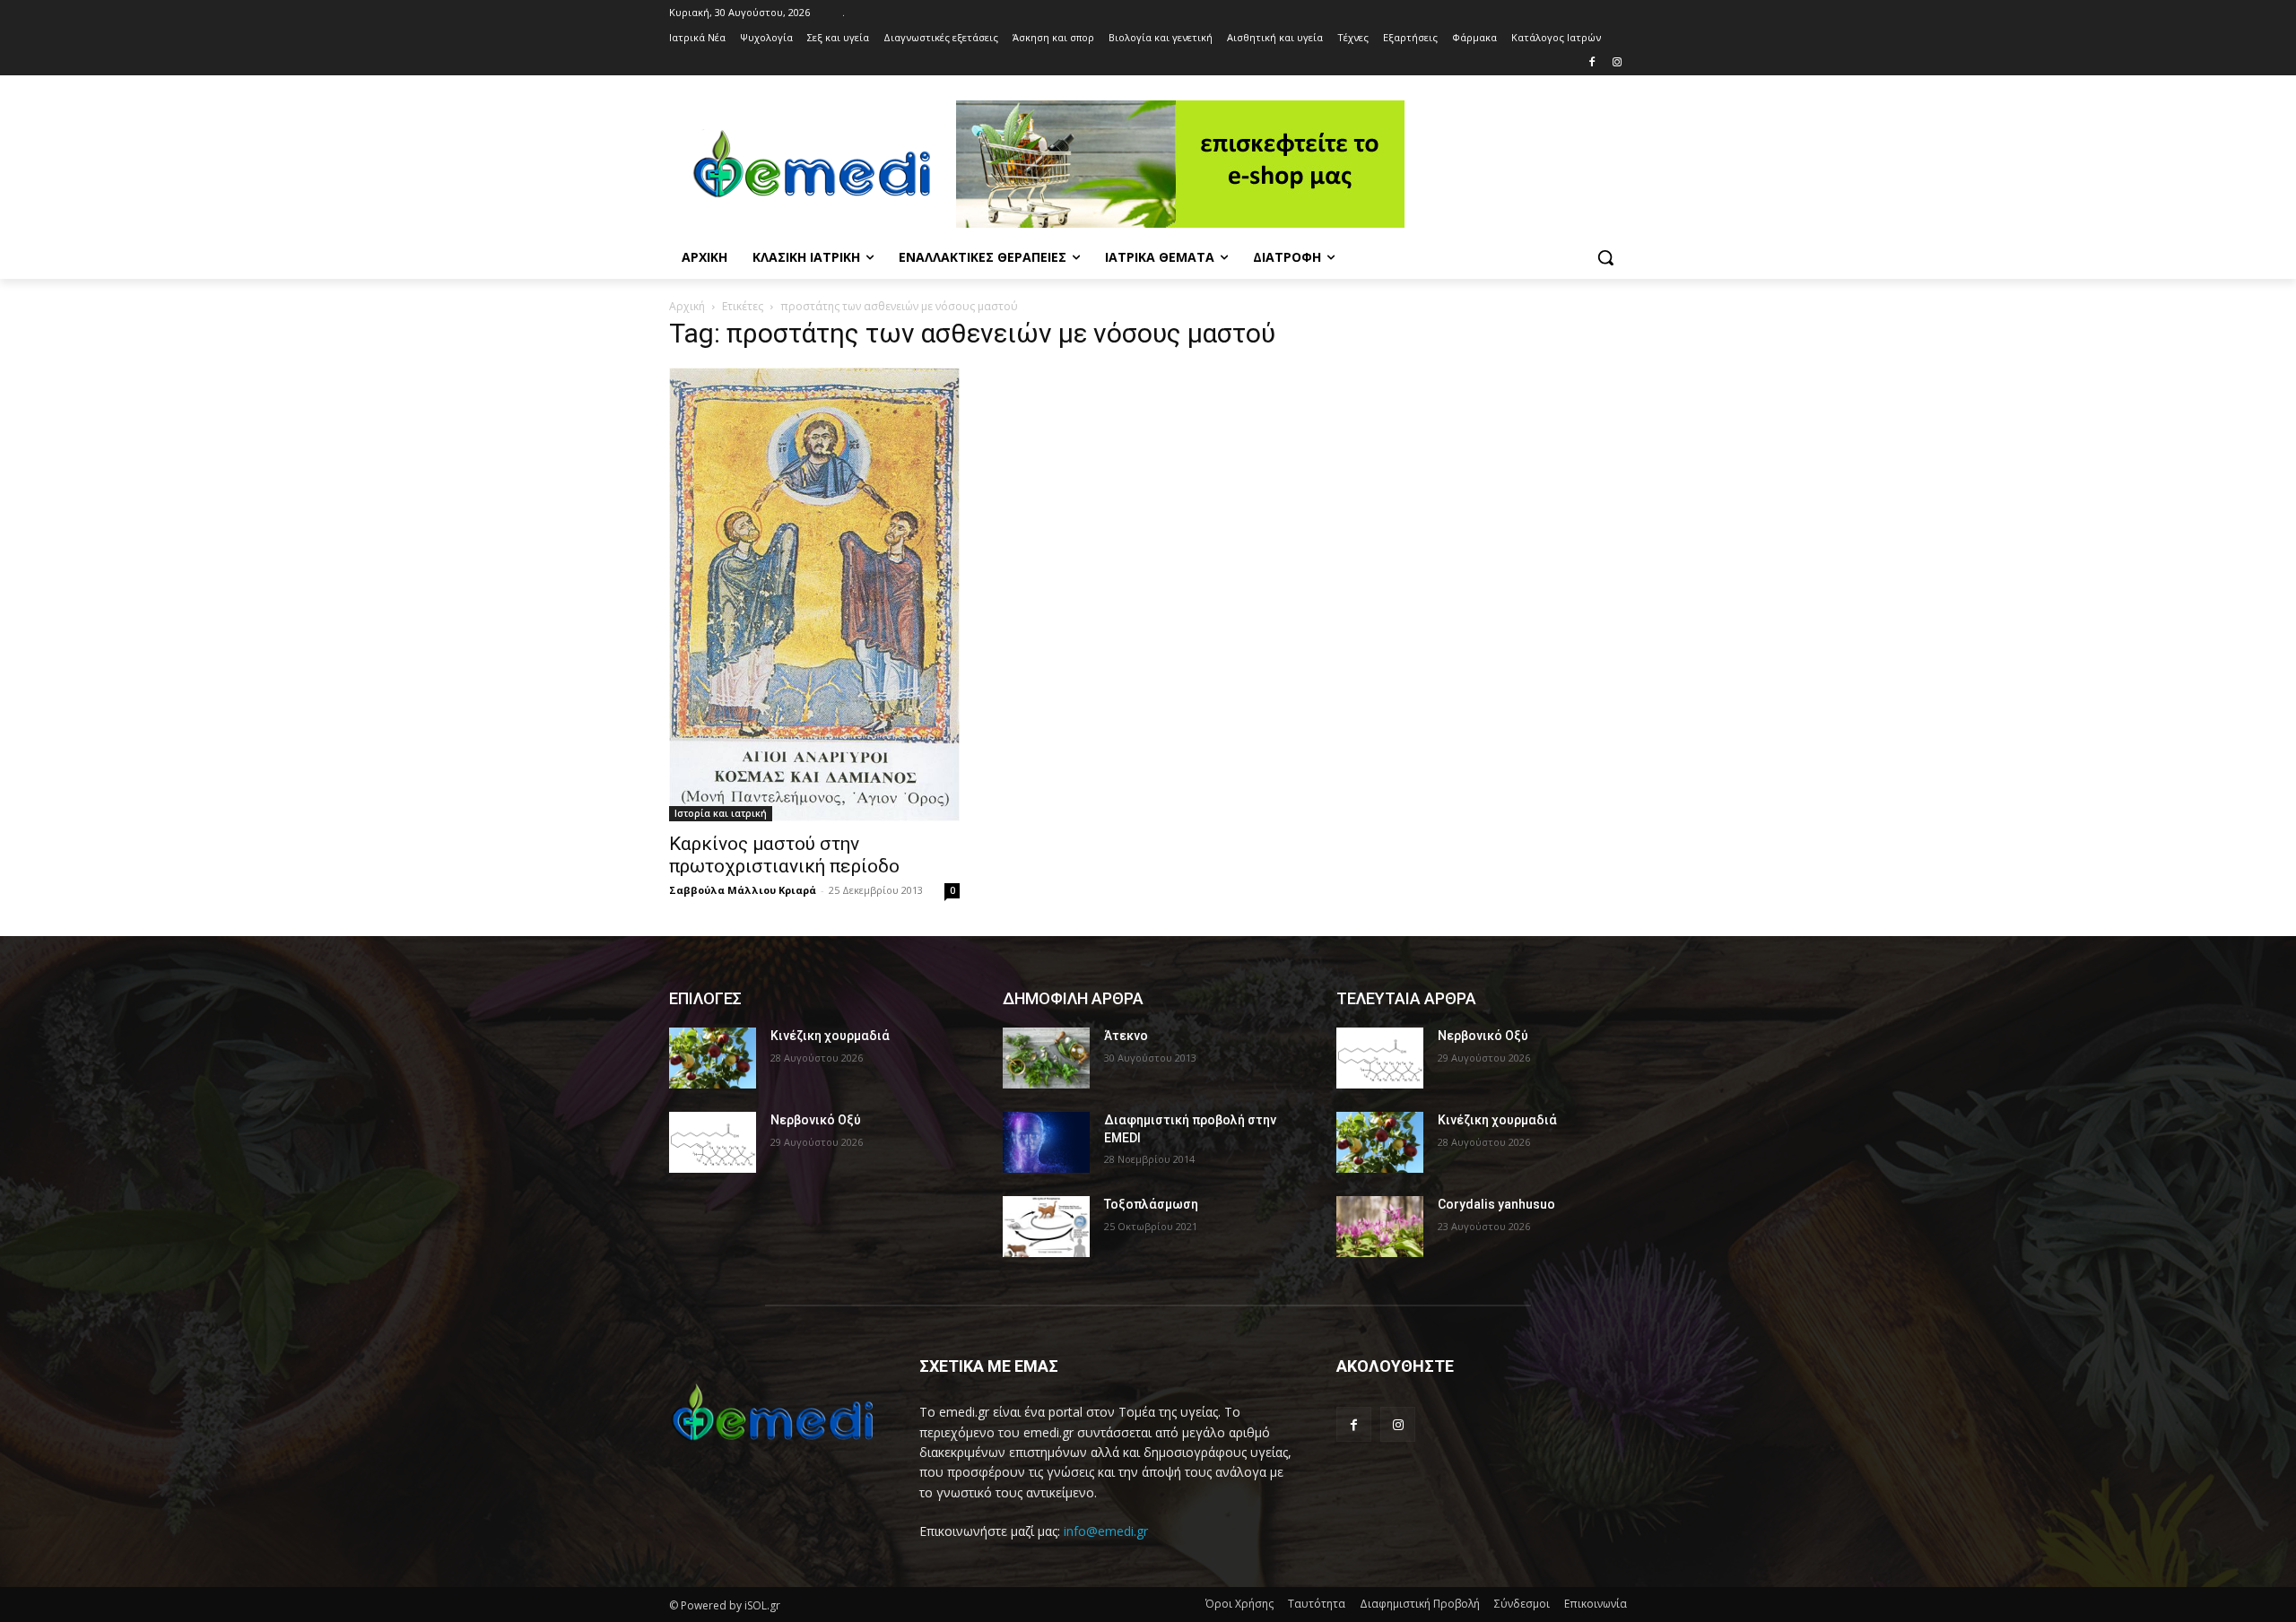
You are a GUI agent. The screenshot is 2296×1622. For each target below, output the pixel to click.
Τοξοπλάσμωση (1151, 1204)
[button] (1605, 257)
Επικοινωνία (1596, 1604)
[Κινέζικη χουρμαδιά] (713, 1058)
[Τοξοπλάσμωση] (1046, 1227)
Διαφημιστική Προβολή (1420, 1604)
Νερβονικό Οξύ (816, 1120)
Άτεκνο (1126, 1036)
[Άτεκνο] (1046, 1058)
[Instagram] (1617, 63)
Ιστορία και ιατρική (721, 813)
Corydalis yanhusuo (1496, 1204)
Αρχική (687, 306)
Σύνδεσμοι (1522, 1604)
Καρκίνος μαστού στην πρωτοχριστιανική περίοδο (784, 855)
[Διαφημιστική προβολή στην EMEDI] (1046, 1142)
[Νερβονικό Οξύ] (713, 1142)
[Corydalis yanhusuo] (1380, 1227)
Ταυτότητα (1317, 1604)
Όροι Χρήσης (1239, 1604)
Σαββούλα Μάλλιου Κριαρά (743, 890)
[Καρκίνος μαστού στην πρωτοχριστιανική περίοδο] (814, 594)
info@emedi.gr (1106, 1531)
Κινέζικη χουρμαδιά (830, 1036)
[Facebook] (1592, 63)
